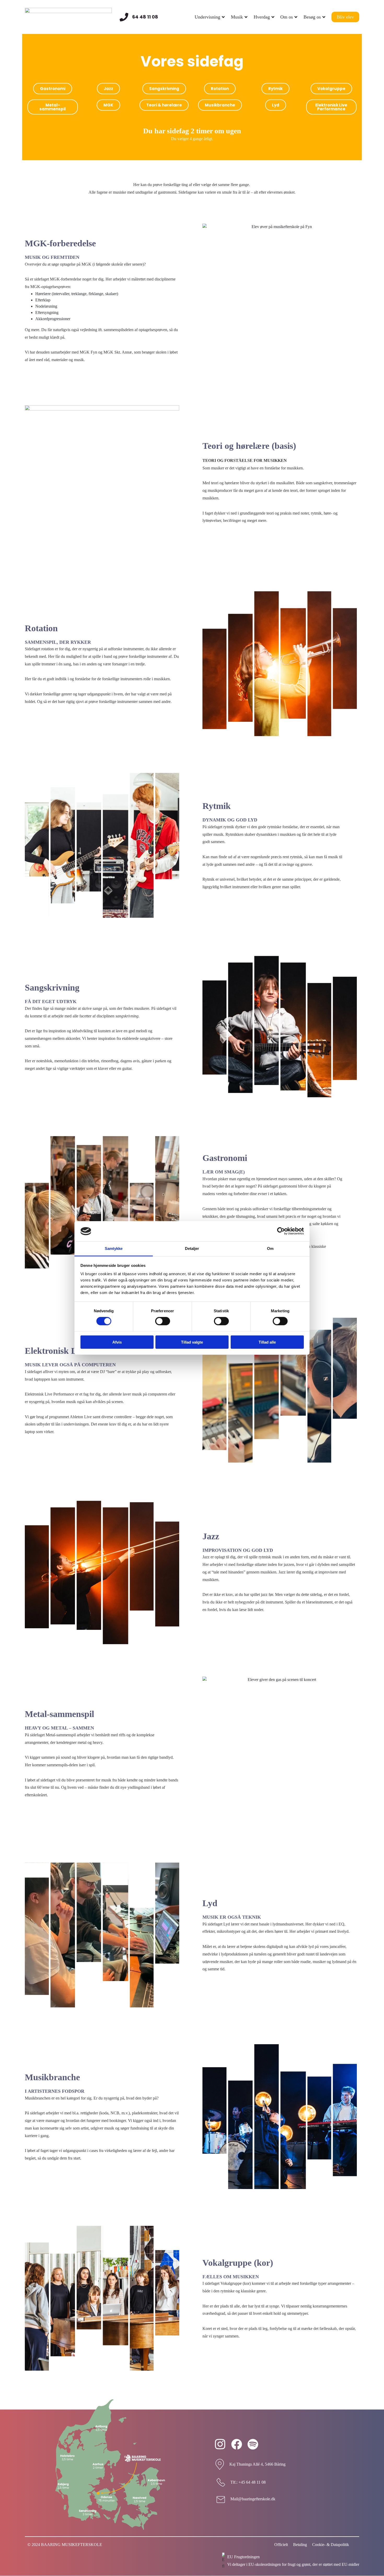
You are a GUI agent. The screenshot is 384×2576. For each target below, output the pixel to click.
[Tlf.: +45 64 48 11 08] (221, 2482)
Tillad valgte (192, 1342)
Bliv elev (345, 17)
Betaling (300, 2545)
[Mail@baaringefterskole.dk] (221, 2499)
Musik (237, 17)
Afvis (117, 1342)
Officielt (281, 2545)
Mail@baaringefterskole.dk (253, 2499)
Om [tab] (270, 1248)
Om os (287, 17)
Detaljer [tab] (192, 1248)
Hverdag (262, 17)
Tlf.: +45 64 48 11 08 (248, 2482)
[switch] (163, 1321)
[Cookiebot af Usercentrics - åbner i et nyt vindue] (281, 1231)
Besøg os (312, 17)
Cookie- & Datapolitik (331, 2545)
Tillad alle (267, 1342)
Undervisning (207, 17)
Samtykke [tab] (114, 1248)
